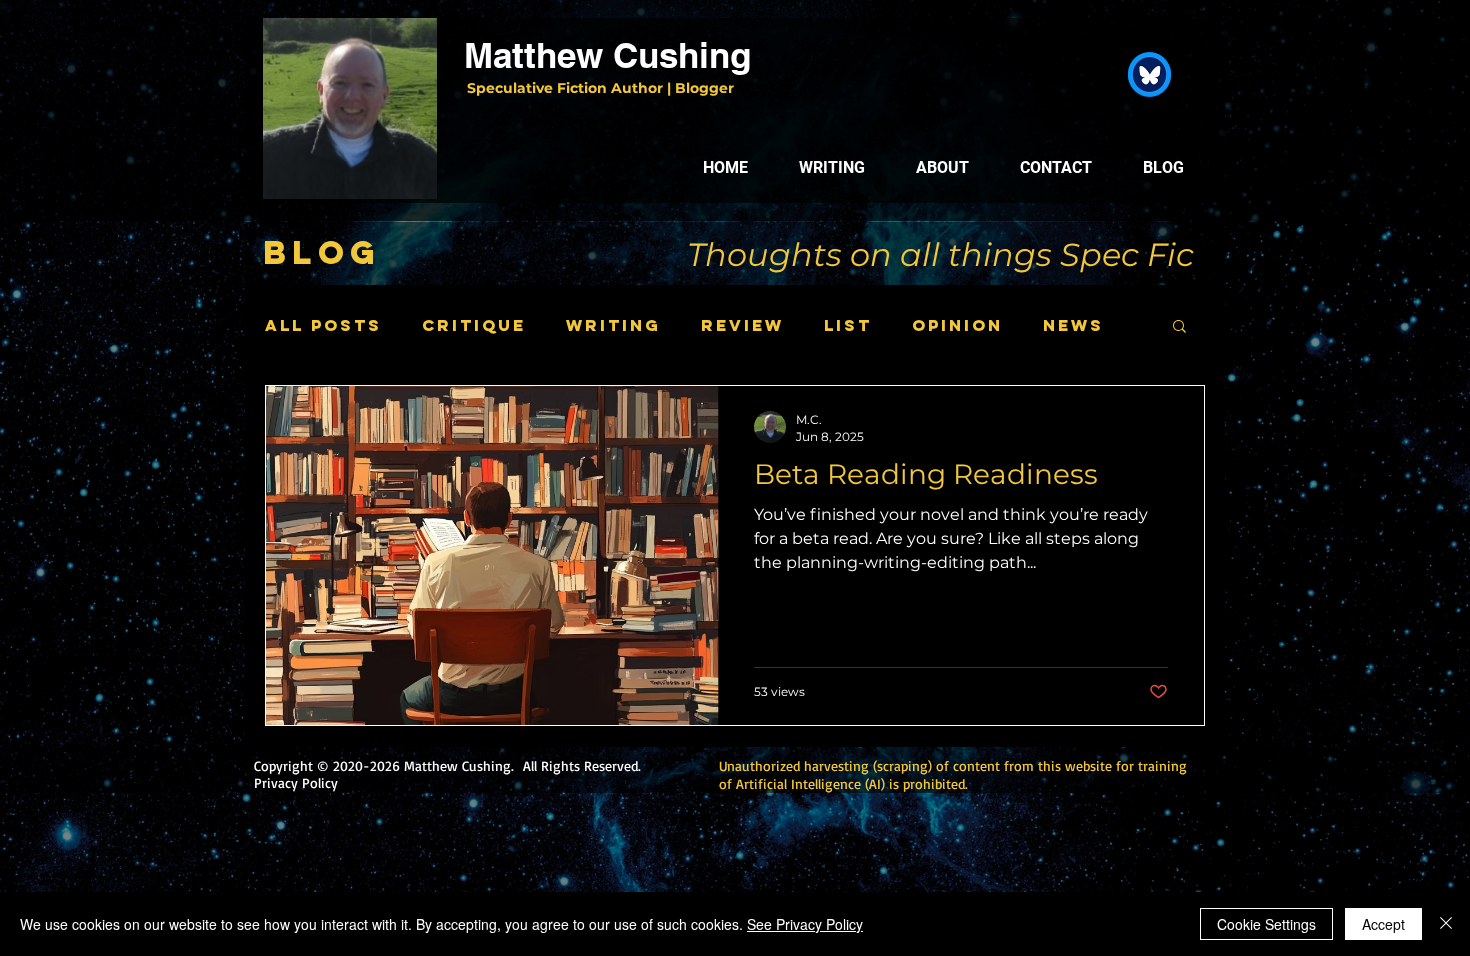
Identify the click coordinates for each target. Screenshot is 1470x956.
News (1073, 325)
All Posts (323, 325)
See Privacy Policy (805, 924)
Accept (1383, 924)
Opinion (957, 325)
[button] (1179, 327)
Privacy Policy (296, 782)
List (848, 325)
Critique (474, 325)
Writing (613, 325)
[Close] (1446, 924)
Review (742, 325)
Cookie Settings (1266, 924)
